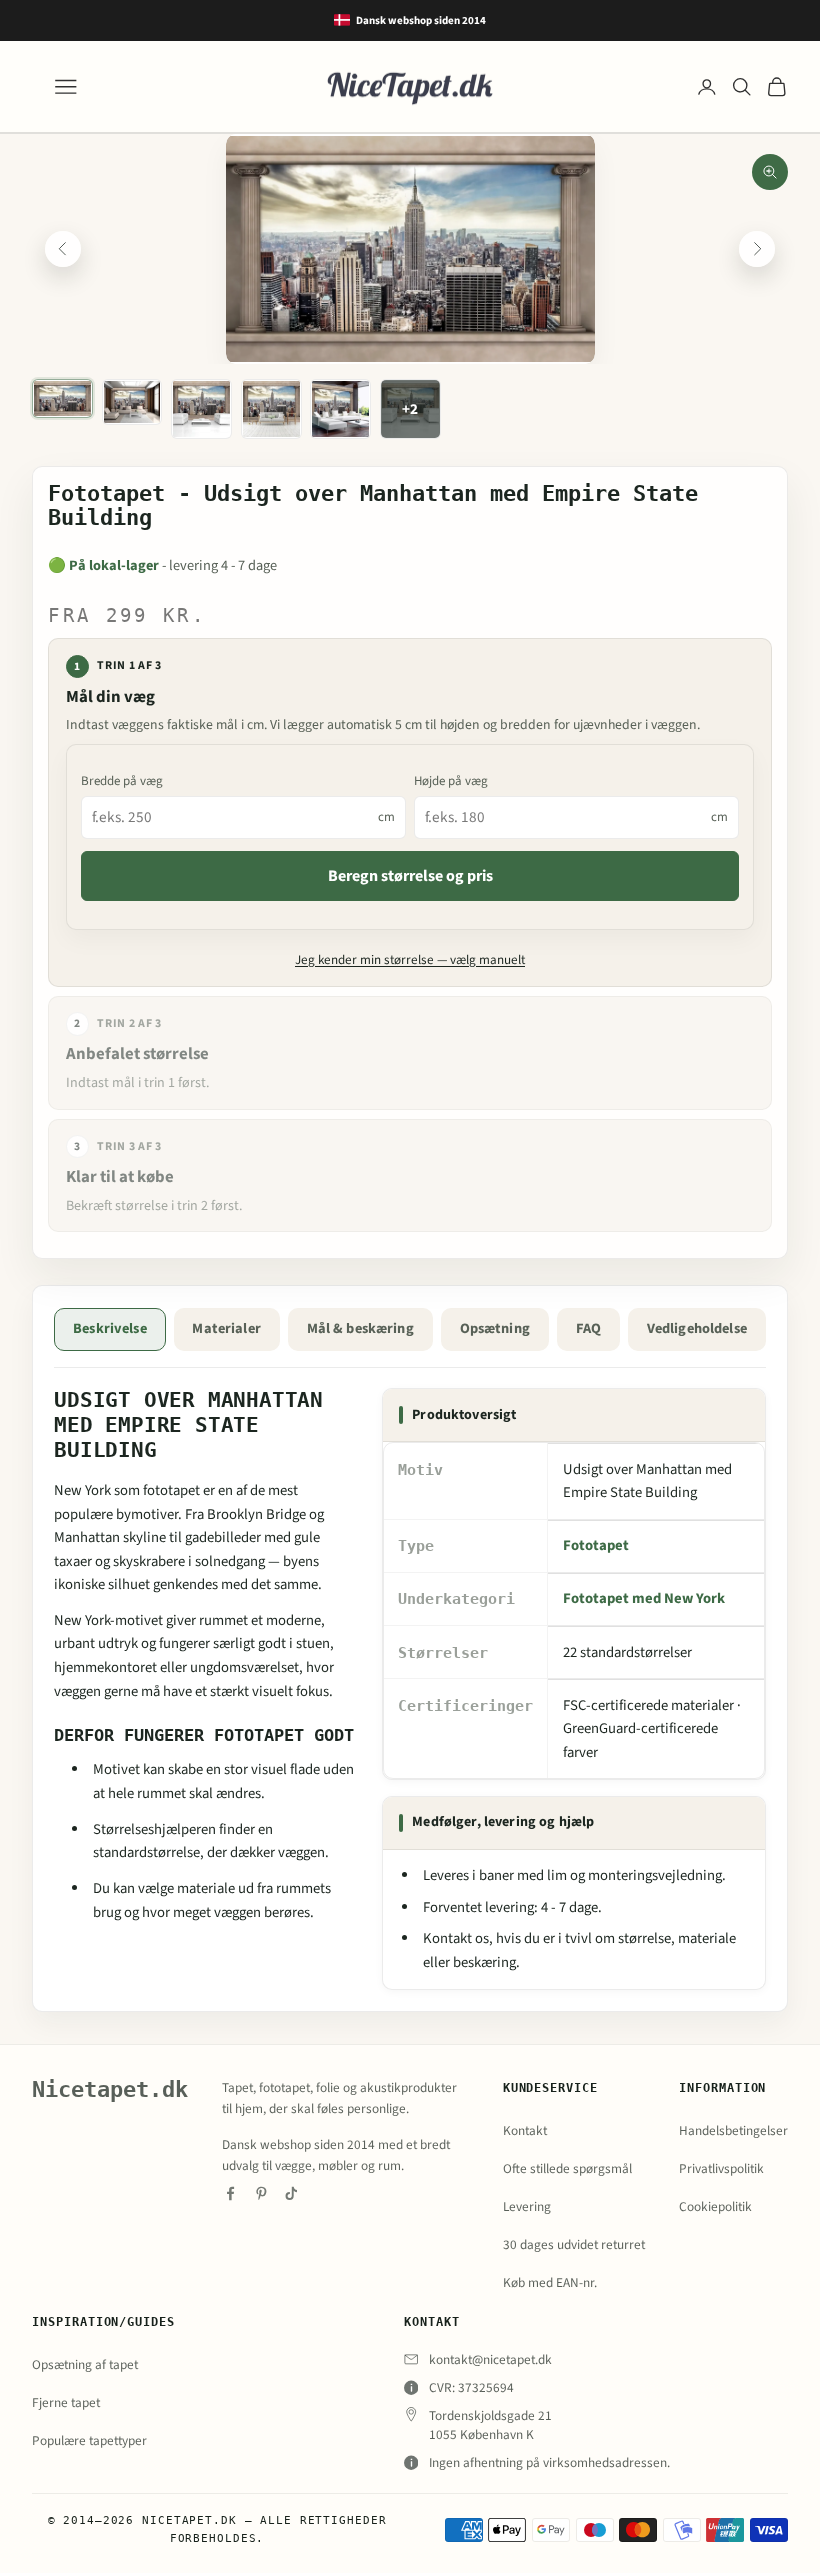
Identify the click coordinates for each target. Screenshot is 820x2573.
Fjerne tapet (66, 2402)
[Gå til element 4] (271, 409)
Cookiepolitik (715, 2206)
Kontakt (525, 2130)
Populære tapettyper (89, 2440)
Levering (527, 2206)
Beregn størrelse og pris (410, 876)
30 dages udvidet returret (574, 2244)
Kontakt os (456, 1938)
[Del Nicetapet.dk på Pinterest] (261, 2193)
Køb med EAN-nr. (550, 2282)
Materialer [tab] (226, 1328)
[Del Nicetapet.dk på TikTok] (291, 2193)
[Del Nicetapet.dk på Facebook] (230, 2193)
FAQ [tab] (588, 1328)
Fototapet (596, 1545)
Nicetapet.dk (110, 2089)
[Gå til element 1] (62, 398)
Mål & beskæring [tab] (360, 1328)
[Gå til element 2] (132, 402)
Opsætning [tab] (495, 1328)
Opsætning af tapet (85, 2364)
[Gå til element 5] (340, 409)
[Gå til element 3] (201, 409)
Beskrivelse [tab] (110, 1328)
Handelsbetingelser (733, 2130)
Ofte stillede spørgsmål (567, 2168)
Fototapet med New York (644, 1598)
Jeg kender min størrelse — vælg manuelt (410, 960)
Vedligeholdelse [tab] (697, 1328)
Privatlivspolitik (721, 2168)
